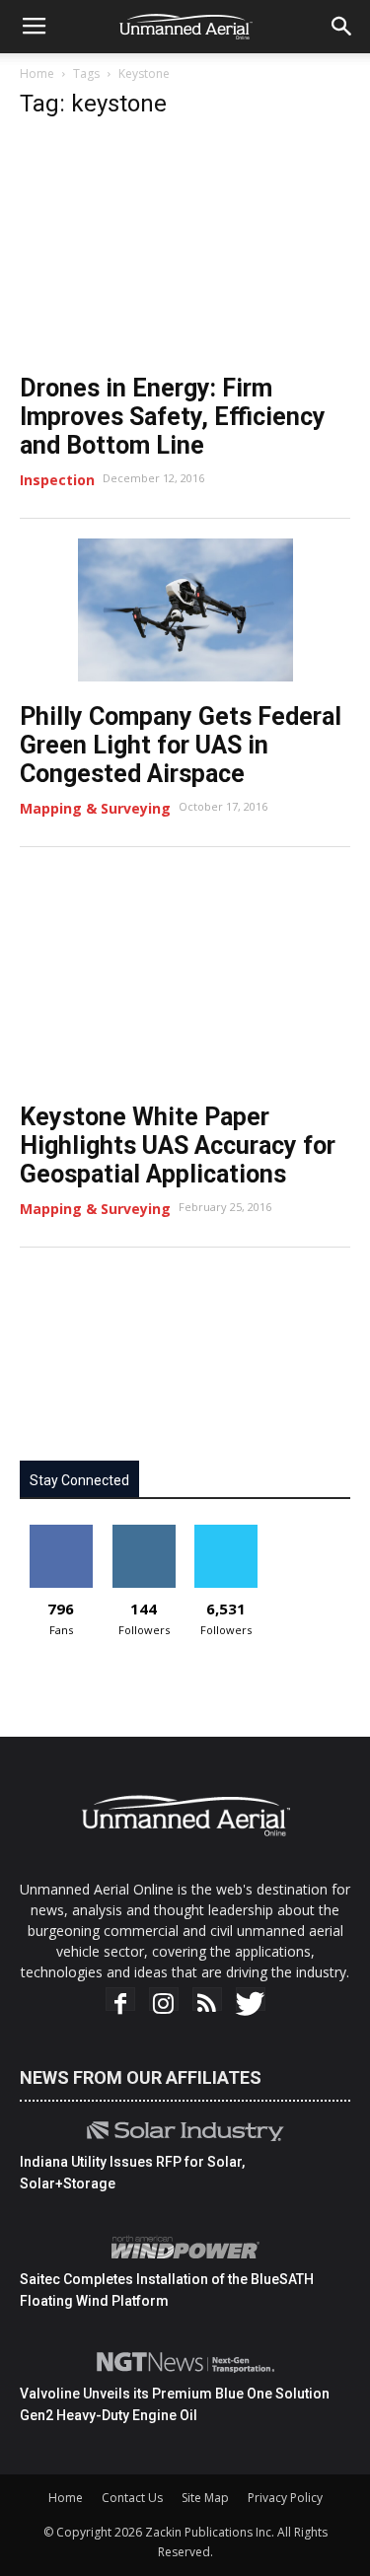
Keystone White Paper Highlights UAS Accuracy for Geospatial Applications (178, 1145)
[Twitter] (251, 2004)
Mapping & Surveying (95, 808)
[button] (342, 27)
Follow (144, 1532)
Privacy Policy (285, 2498)
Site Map (205, 2498)
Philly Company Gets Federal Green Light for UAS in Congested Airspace (181, 745)
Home (37, 73)
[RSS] (207, 2004)
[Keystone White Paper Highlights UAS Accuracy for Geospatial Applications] (185, 974)
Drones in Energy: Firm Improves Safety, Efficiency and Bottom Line (173, 417)
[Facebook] (120, 2004)
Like (61, 1532)
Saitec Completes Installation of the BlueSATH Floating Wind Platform (167, 2290)
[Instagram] (164, 2004)
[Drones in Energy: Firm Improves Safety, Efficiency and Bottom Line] (185, 246)
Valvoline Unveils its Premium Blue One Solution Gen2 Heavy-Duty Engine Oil (175, 2404)
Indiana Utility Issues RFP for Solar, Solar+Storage (132, 2173)
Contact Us (132, 2498)
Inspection (57, 480)
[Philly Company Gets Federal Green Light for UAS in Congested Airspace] (185, 610)
